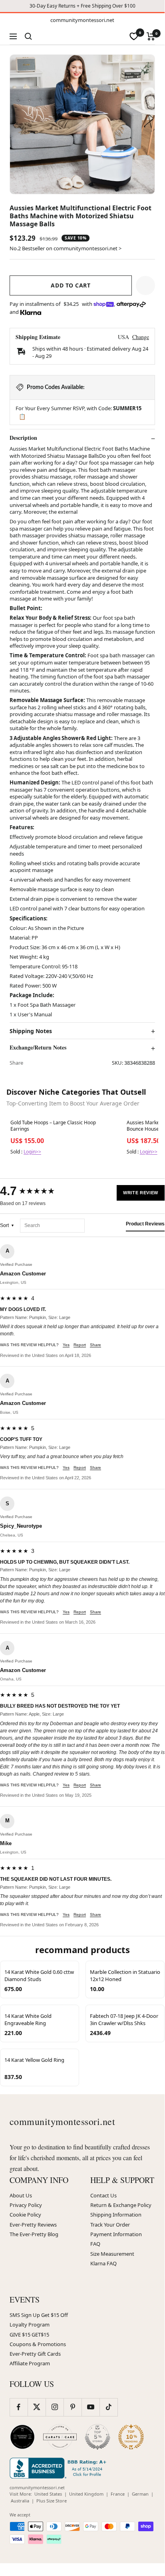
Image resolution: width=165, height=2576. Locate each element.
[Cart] (151, 36)
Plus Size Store (52, 2501)
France (118, 2494)
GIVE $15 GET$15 (29, 2335)
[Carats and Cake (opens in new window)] (60, 2437)
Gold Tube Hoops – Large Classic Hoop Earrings (53, 1126)
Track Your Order (110, 2225)
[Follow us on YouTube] (90, 2407)
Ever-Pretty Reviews (33, 2225)
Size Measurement (112, 2254)
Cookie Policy (25, 2215)
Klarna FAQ (103, 2263)
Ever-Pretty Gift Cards (35, 2354)
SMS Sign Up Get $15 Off (39, 2315)
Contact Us (103, 2195)
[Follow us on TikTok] (108, 2407)
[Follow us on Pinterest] (73, 2407)
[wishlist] (134, 36)
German (140, 2494)
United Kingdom (86, 2494)
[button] (145, 285)
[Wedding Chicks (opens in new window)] (22, 2437)
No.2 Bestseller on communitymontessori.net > (66, 248)
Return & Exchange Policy (121, 2205)
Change (141, 337)
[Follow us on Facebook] (19, 2407)
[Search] (28, 36)
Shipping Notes (31, 1031)
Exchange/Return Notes (38, 1048)
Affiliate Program (30, 2363)
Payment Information (116, 2234)
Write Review (141, 1193)
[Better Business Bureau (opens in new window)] (60, 2468)
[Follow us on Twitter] (37, 2407)
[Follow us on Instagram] (55, 2407)
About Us (21, 2195)
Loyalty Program (30, 2325)
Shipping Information (116, 2215)
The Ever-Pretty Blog (34, 2234)
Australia (20, 2501)
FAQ (95, 2244)
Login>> (32, 1152)
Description (23, 438)
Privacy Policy (26, 2205)
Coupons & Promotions (38, 2344)
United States (48, 2494)
